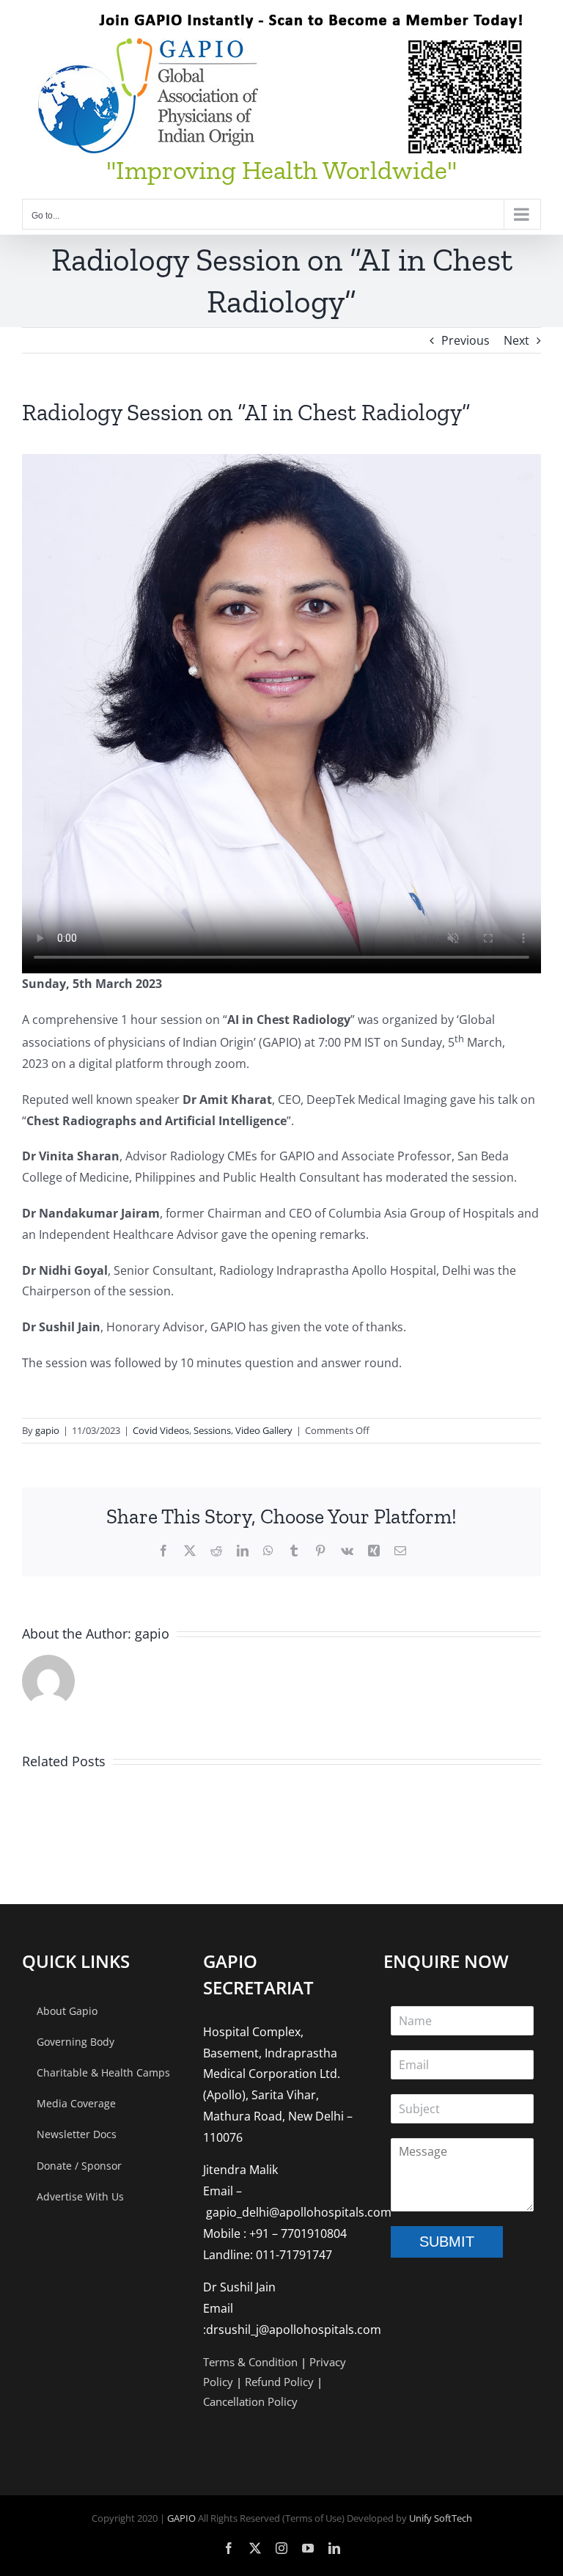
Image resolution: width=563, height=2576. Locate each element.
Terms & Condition (250, 2362)
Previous (466, 340)
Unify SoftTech (441, 2518)
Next (516, 340)
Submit (447, 2242)
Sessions (212, 1430)
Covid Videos (161, 1430)
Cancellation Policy (250, 2401)
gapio (47, 1430)
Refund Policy (279, 2382)
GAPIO (181, 2518)
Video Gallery (264, 1430)
